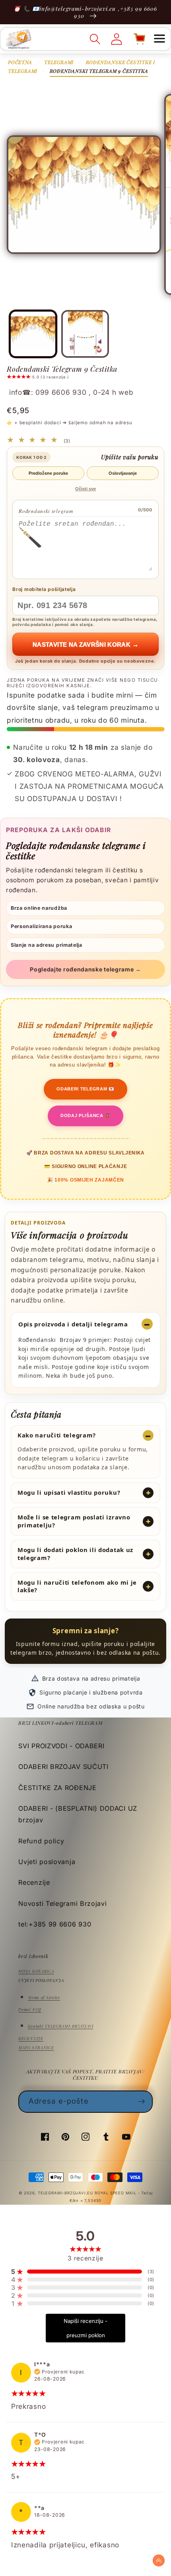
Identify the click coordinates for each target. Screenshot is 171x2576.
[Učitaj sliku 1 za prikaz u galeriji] (33, 334)
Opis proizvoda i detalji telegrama (73, 1324)
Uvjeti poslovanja (47, 1862)
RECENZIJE (31, 2038)
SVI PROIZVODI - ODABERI (61, 1746)
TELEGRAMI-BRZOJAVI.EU (66, 2193)
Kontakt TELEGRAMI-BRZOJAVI (61, 2026)
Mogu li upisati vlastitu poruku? (69, 1492)
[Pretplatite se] (142, 2102)
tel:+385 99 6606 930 (55, 1924)
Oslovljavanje (123, 473)
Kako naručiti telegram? (57, 1435)
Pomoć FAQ (30, 2009)
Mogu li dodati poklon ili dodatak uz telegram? (75, 1554)
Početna (20, 62)
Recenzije (34, 1882)
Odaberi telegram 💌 (85, 1089)
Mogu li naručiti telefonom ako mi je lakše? (77, 1586)
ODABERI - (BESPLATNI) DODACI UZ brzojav (78, 1814)
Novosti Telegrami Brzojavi (62, 1903)
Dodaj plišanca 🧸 (85, 1115)
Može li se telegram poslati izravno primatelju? (74, 1521)
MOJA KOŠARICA (36, 1971)
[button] (159, 39)
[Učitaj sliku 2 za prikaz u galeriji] (85, 334)
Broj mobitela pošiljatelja (44, 589)
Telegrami (59, 62)
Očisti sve (85, 489)
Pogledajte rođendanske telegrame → (85, 969)
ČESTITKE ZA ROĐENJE (57, 1788)
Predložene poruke (48, 473)
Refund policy (41, 1841)
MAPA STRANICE (36, 2048)
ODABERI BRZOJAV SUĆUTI (63, 1767)
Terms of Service (44, 1997)
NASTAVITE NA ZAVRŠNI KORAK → (85, 644)
